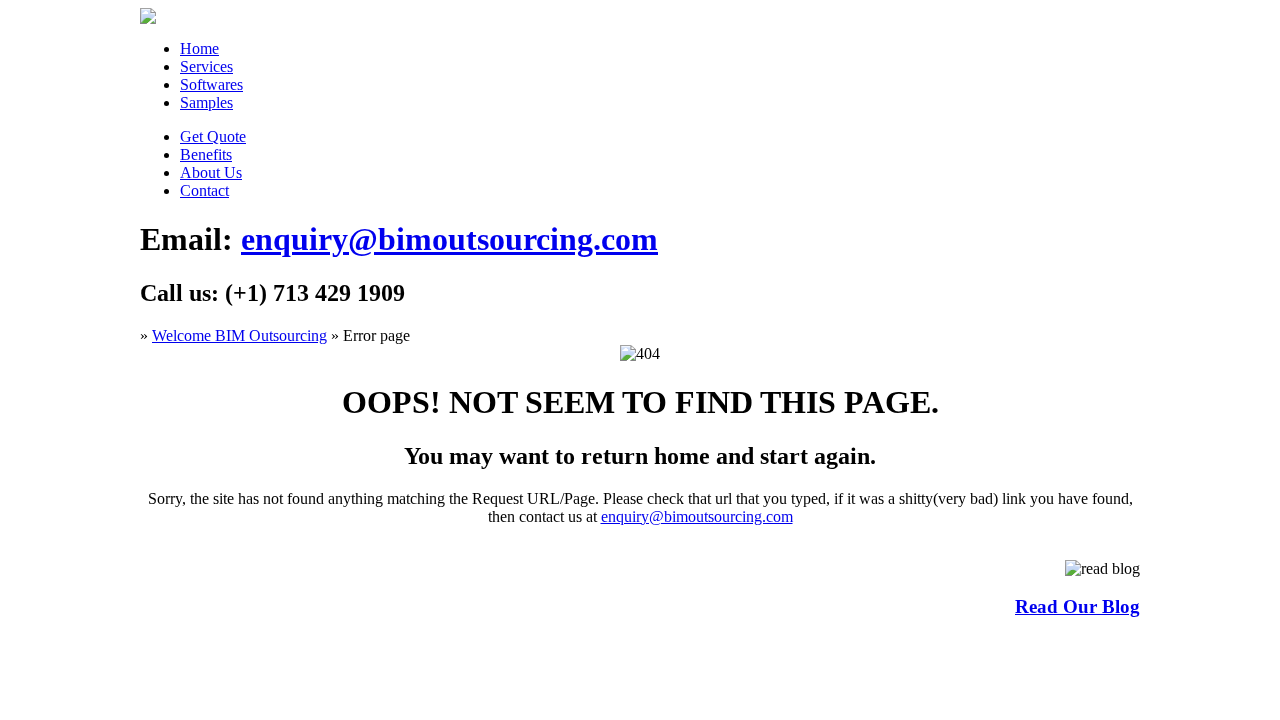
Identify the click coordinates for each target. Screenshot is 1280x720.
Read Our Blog (1077, 606)
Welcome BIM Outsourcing (239, 335)
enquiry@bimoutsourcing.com (449, 239)
